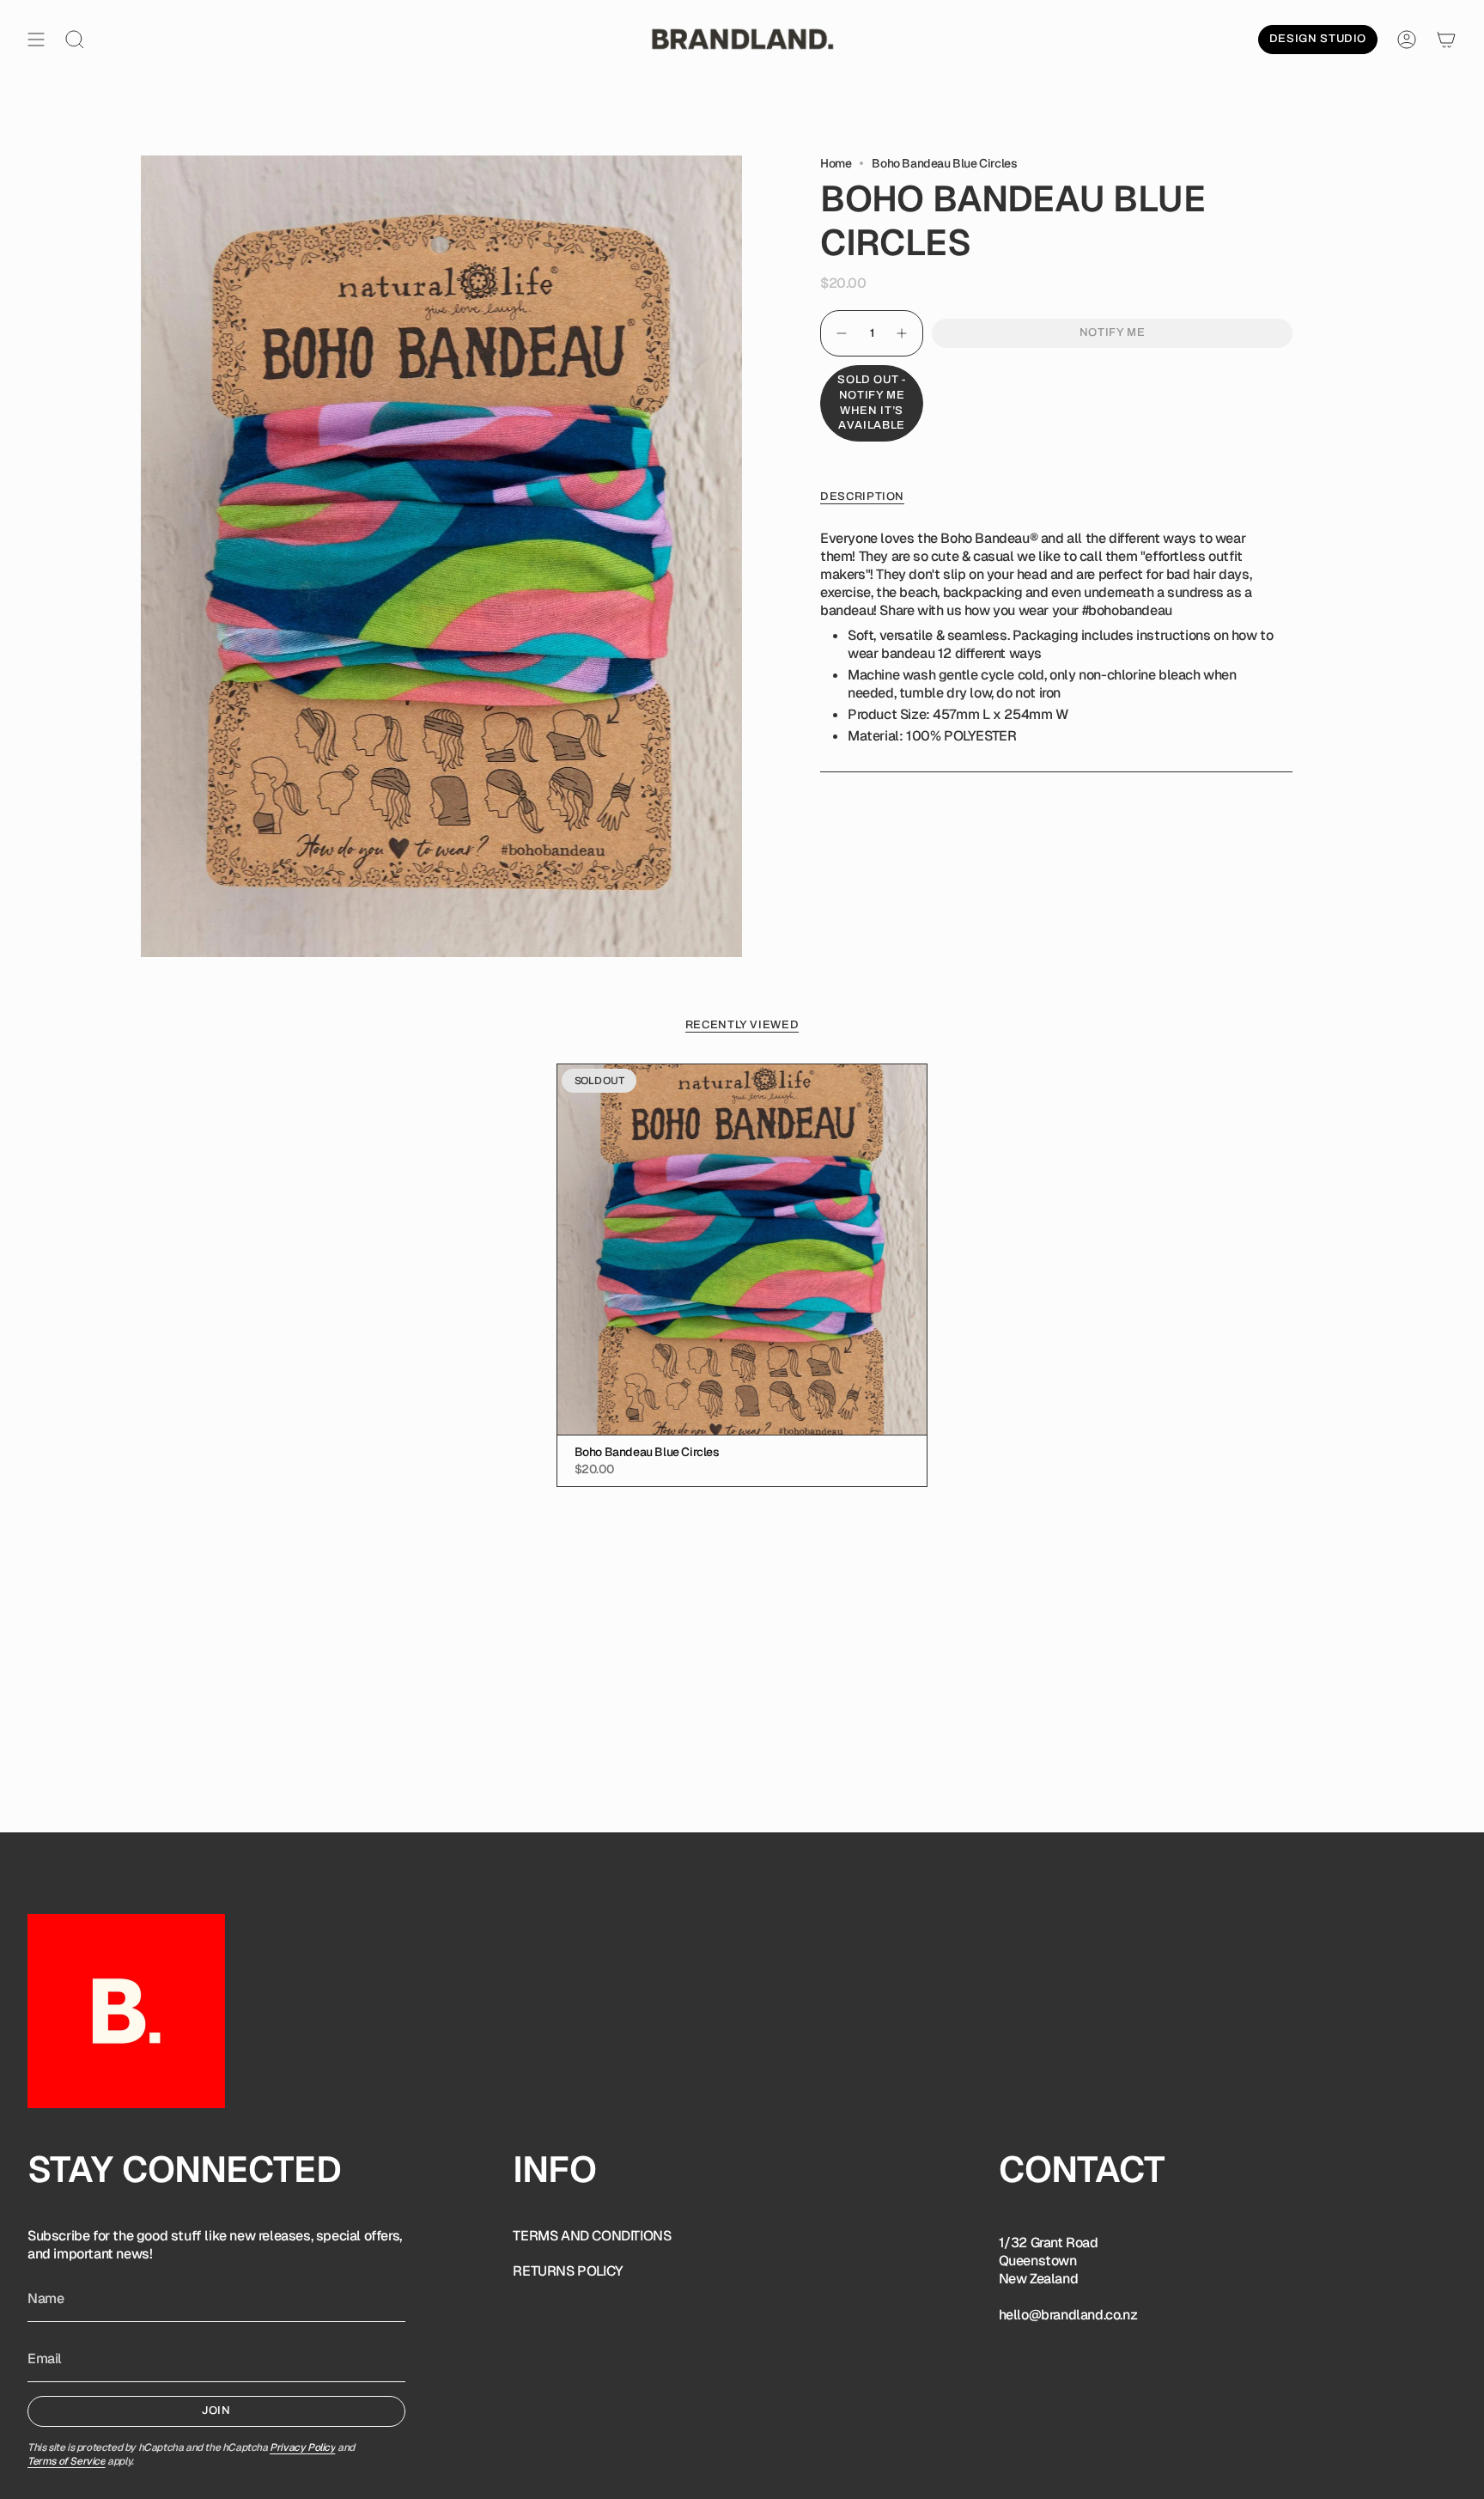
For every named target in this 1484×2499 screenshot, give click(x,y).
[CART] (1446, 40)
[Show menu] (36, 40)
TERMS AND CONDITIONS (592, 2236)
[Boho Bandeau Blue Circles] (742, 1249)
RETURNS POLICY (568, 2271)
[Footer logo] (126, 2011)
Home (836, 163)
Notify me (1113, 332)
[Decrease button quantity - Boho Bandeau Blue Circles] (841, 333)
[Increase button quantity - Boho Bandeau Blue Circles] (903, 333)
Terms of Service (67, 2461)
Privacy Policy (302, 2447)
